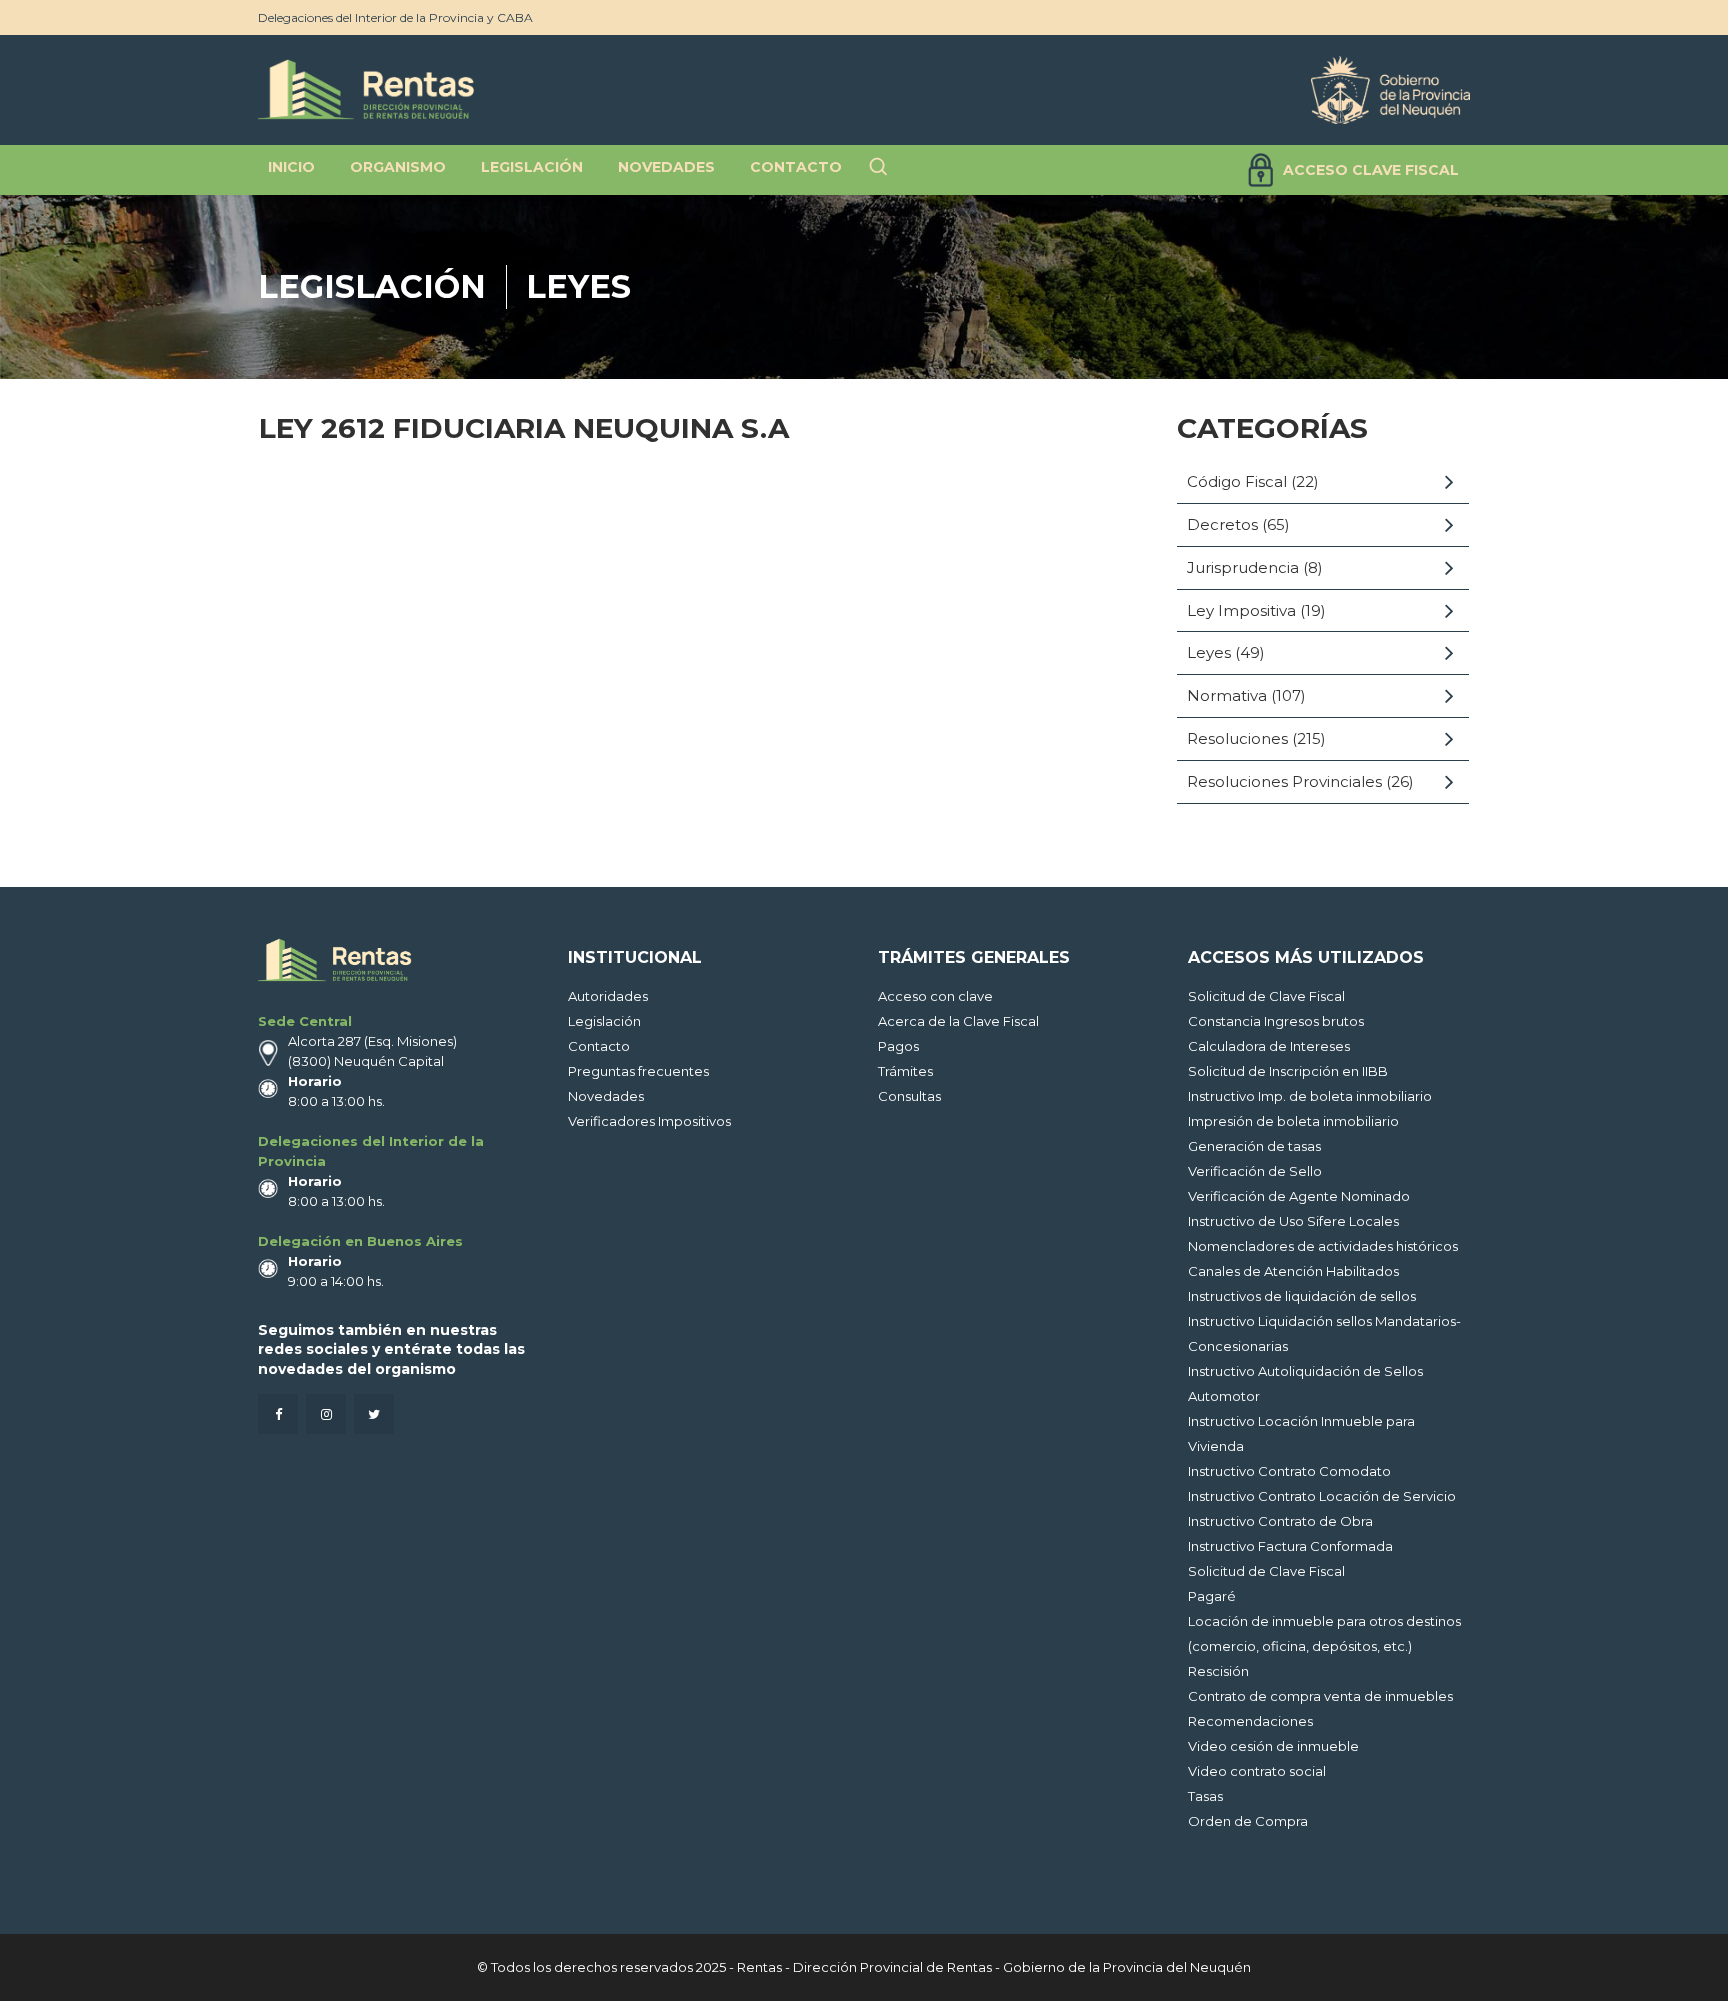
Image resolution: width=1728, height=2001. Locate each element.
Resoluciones (1237, 738)
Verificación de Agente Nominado (1299, 1196)
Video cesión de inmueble (1273, 1746)
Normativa (1227, 695)
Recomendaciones (1250, 1721)
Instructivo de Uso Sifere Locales (1293, 1221)
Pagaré (1212, 1596)
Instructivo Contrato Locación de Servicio (1322, 1496)
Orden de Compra (1248, 1821)
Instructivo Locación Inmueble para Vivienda (1301, 1433)
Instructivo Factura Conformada (1290, 1546)
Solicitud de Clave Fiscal (1266, 996)
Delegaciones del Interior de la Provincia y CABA (395, 17)
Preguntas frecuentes (638, 1071)
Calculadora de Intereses (1269, 1046)
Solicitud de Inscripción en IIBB (1288, 1071)
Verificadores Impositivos (649, 1121)
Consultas (909, 1096)
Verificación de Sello (1255, 1171)
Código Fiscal (1237, 481)
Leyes (578, 286)
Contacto (599, 1046)
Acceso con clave (935, 996)
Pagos (898, 1046)
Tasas (1205, 1796)
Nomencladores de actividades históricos (1323, 1246)
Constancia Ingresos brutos (1276, 1021)
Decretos (1222, 524)
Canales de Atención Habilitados (1293, 1271)
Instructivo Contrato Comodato (1289, 1471)
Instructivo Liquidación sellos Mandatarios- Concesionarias (1324, 1333)
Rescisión (1218, 1671)
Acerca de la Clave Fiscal (958, 1021)
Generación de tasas (1254, 1146)
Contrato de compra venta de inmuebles (1320, 1696)
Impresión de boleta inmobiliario (1293, 1121)
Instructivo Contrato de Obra (1280, 1521)
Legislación (372, 286)
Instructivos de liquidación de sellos (1302, 1296)
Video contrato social (1257, 1771)
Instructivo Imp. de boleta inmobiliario (1310, 1096)
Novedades (606, 1096)
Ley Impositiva (1241, 610)
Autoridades (608, 996)
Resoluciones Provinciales (1284, 781)
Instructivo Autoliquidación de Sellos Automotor (1305, 1383)
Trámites (905, 1071)
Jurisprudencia (1243, 567)
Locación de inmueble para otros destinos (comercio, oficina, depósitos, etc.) (1324, 1633)
